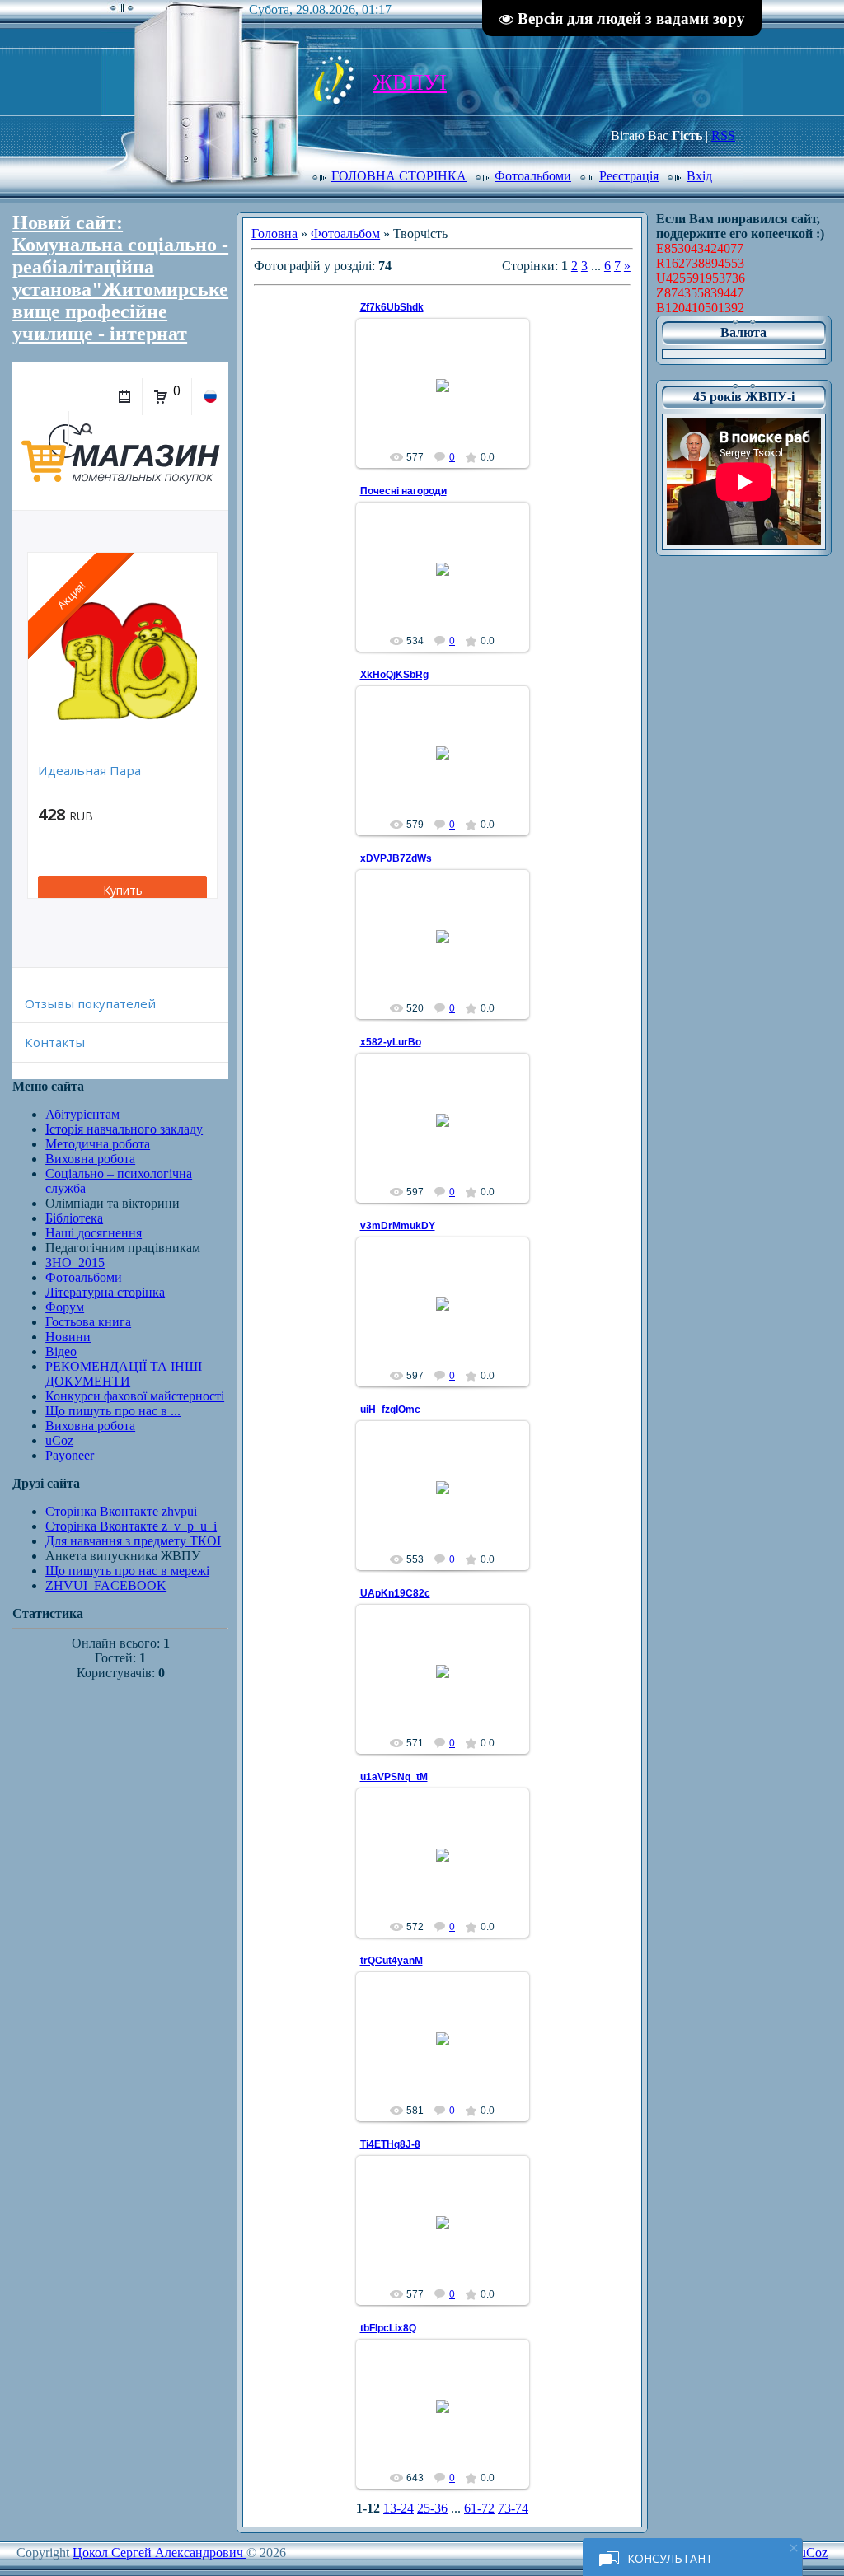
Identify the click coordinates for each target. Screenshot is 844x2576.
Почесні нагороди (403, 491)
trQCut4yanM (392, 1961)
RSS (723, 136)
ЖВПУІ (410, 82)
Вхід (699, 176)
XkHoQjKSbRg (394, 675)
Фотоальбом (345, 234)
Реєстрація (629, 176)
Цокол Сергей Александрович (159, 2553)
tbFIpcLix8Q (388, 2328)
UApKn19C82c (395, 1593)
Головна (274, 234)
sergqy (450, 404)
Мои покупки (123, 397)
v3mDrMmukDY (398, 1226)
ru (210, 397)
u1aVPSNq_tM (394, 1777)
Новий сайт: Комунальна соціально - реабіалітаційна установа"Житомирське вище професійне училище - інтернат (120, 278)
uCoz (814, 2553)
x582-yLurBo (391, 1042)
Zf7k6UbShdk (392, 307)
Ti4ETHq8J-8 (390, 2144)
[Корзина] (161, 397)
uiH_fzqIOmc (390, 1410)
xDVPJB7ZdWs (396, 858)
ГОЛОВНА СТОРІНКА (399, 176)
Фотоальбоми (533, 176)
